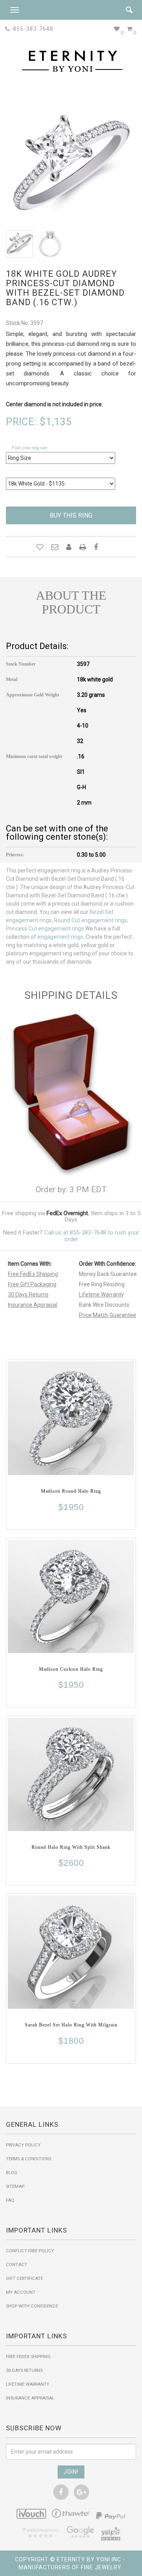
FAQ (10, 2200)
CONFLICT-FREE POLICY (30, 2251)
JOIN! (71, 2472)
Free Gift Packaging (32, 1284)
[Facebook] (61, 2492)
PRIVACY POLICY (23, 2145)
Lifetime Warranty (101, 1295)
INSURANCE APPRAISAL (30, 2398)
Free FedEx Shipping (33, 1274)
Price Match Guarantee (107, 1315)
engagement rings (60, 937)
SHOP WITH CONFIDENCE (32, 2306)
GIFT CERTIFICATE (24, 2279)
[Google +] (81, 2492)
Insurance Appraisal (33, 1305)
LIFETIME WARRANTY (28, 2384)
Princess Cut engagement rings (45, 929)
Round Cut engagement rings (91, 920)
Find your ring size (30, 448)
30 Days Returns (28, 1295)
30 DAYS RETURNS (24, 2371)
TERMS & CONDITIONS (29, 2159)
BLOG (12, 2173)
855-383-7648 (32, 29)
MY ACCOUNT (21, 2292)
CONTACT (17, 2265)
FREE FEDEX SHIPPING (28, 2357)
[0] (117, 29)
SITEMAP (15, 2187)
